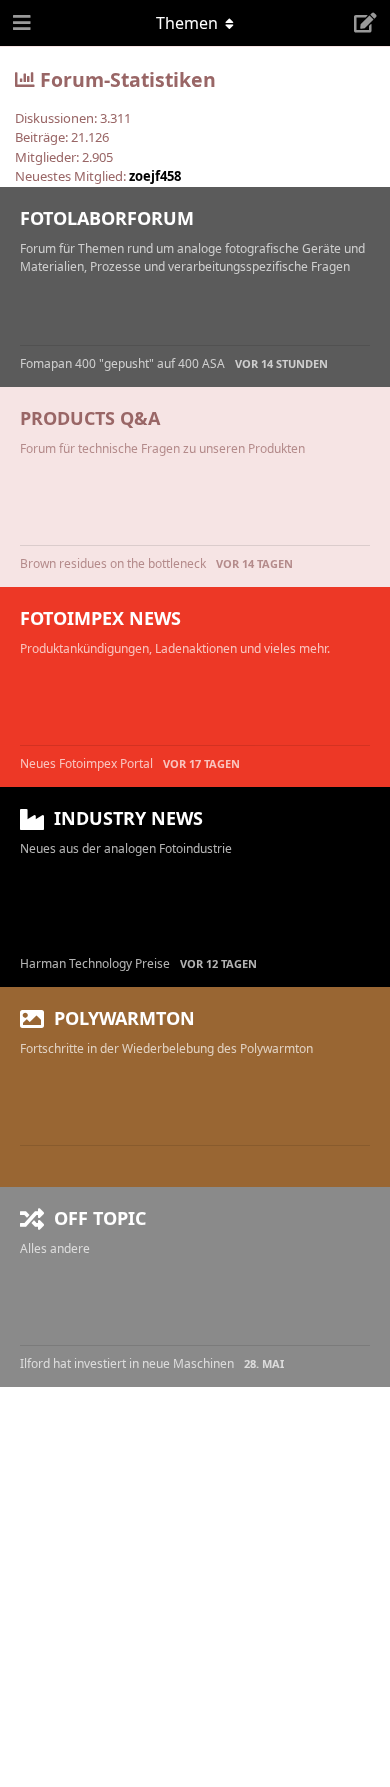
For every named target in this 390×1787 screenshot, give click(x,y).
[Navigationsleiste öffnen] (20, 23)
